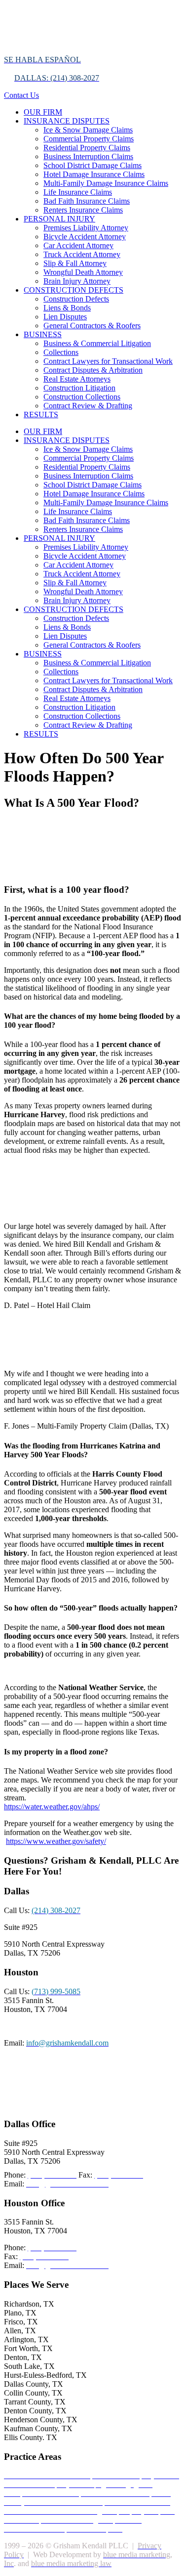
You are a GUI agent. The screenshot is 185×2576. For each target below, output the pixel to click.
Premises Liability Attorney (86, 228)
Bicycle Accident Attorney (85, 237)
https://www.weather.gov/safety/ (56, 1841)
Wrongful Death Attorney (83, 272)
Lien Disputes (65, 317)
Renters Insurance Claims (83, 210)
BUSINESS (43, 334)
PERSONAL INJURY (59, 219)
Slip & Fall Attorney (75, 263)
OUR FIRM (43, 112)
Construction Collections (82, 397)
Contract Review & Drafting (88, 406)
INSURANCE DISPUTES (67, 121)
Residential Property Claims (87, 148)
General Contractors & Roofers (92, 326)
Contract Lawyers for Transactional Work (108, 361)
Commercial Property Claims (89, 139)
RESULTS (41, 415)
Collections (61, 352)
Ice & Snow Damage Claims (88, 130)
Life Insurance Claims (78, 192)
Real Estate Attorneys (77, 379)
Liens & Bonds (67, 308)
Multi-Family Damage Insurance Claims (106, 183)
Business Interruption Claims (88, 156)
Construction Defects (76, 299)
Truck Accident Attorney (82, 254)
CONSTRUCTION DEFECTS (74, 290)
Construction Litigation (79, 388)
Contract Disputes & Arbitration (93, 370)
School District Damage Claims (92, 165)
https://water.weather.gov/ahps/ (52, 1807)
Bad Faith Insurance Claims (87, 201)
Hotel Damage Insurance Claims (94, 174)
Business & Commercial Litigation (97, 343)
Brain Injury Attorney (77, 281)
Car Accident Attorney (78, 245)
